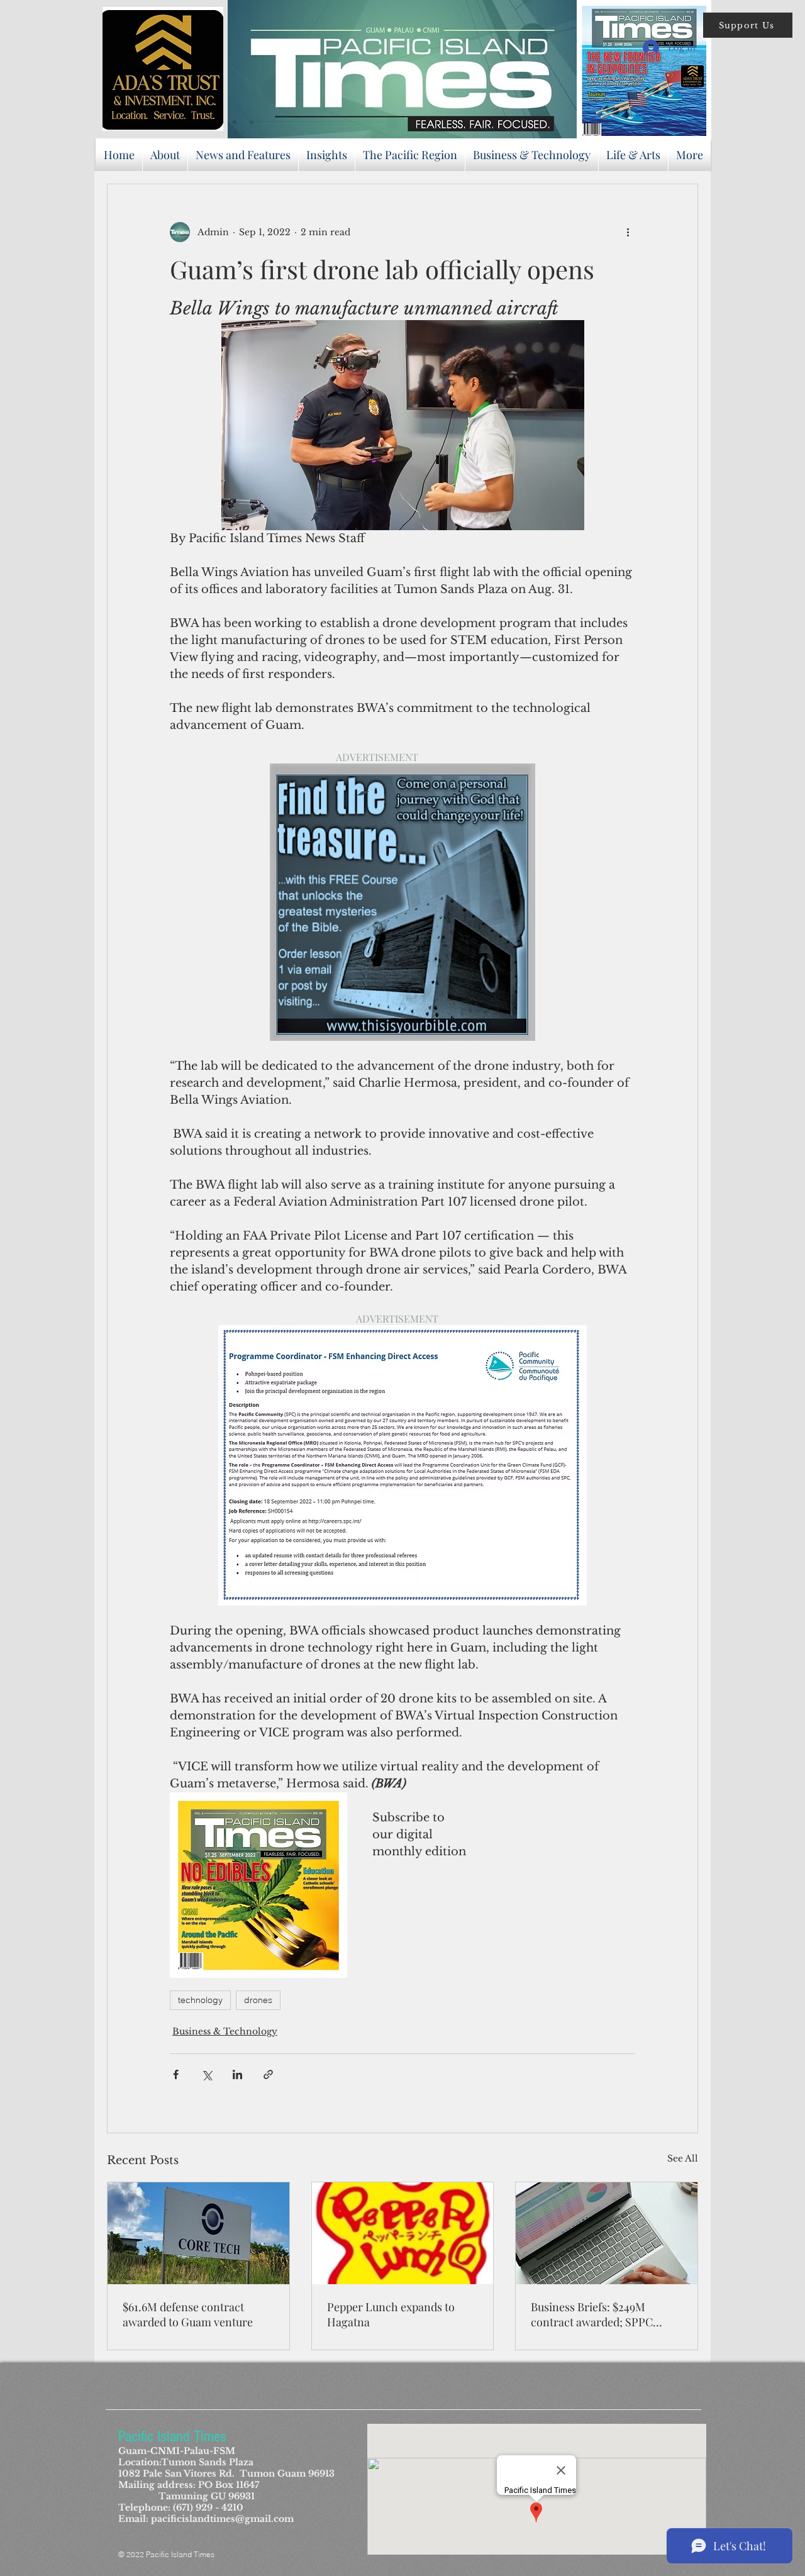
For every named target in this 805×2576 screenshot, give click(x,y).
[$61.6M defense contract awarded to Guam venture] (198, 2233)
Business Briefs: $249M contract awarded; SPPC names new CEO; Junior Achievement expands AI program (592, 2314)
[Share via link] (268, 2074)
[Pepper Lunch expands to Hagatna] (403, 2233)
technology (200, 2000)
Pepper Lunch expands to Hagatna (391, 2314)
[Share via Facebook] (176, 2074)
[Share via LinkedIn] (237, 2074)
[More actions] (628, 232)
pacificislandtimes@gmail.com (222, 2519)
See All (683, 2158)
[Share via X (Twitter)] (207, 2074)
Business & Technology (225, 2031)
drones (258, 2000)
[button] (748, 25)
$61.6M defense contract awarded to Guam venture (188, 2314)
